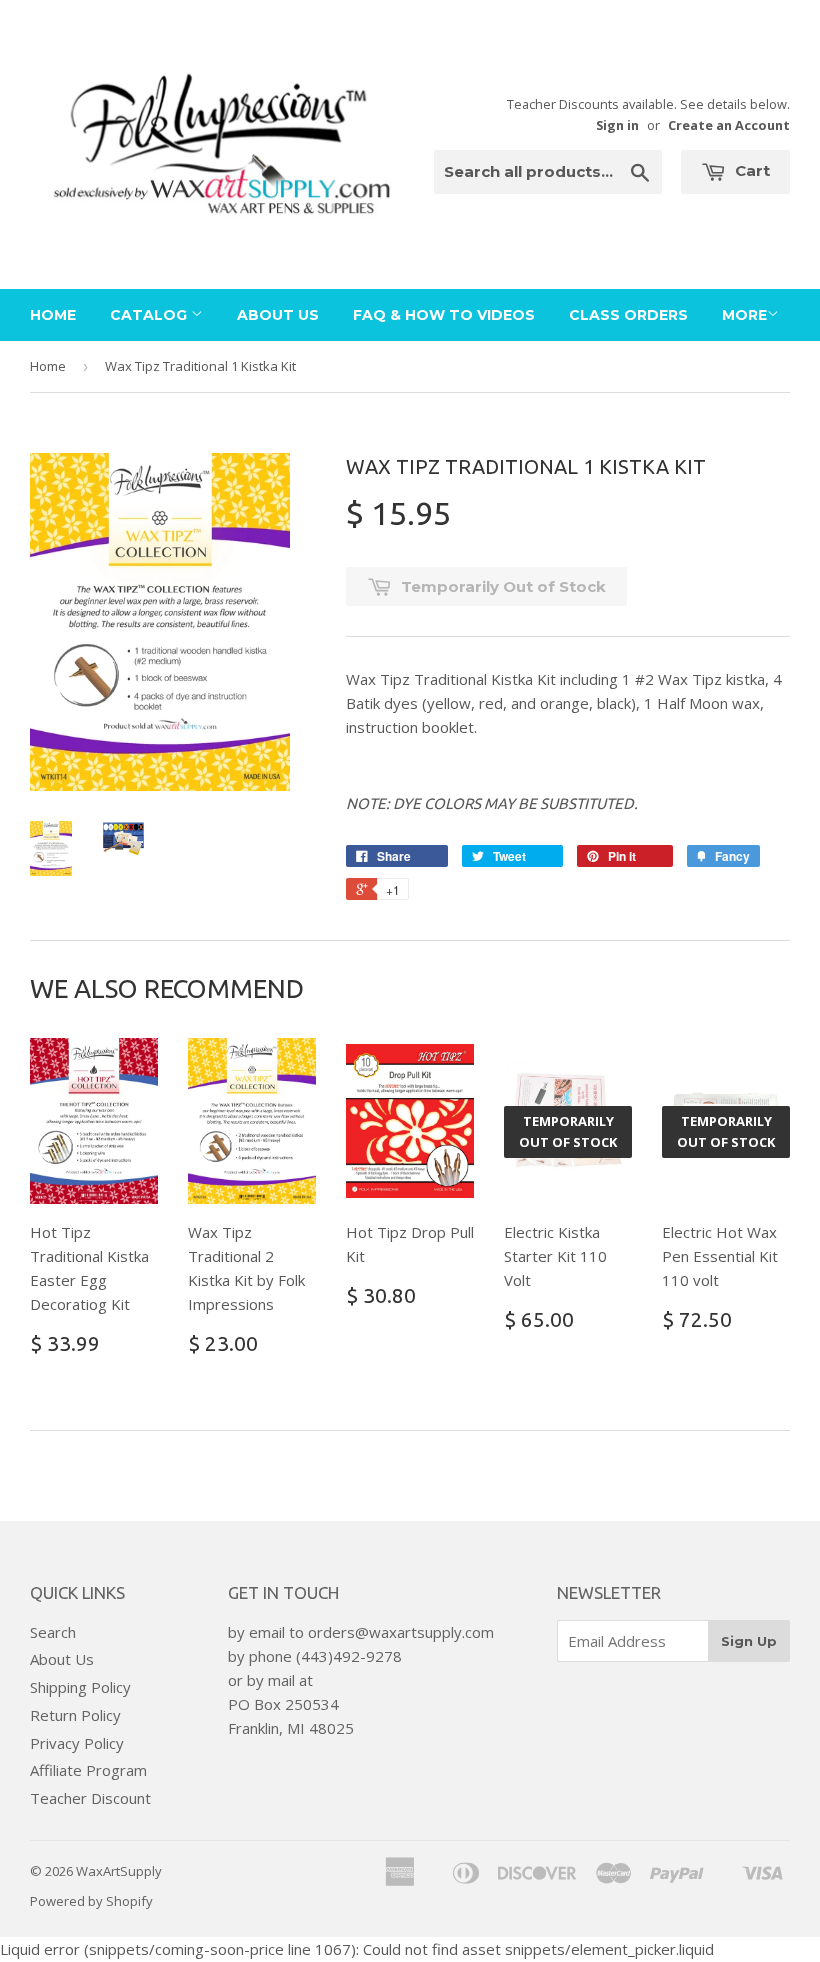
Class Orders (628, 315)
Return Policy (75, 1715)
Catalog (150, 315)
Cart (750, 170)
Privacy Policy (77, 1743)
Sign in (617, 125)
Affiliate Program (88, 1770)
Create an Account (729, 125)
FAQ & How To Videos (444, 315)
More (744, 315)
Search (53, 1632)
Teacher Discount (90, 1798)
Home (53, 315)
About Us (278, 315)
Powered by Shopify (91, 1901)
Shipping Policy (80, 1687)
